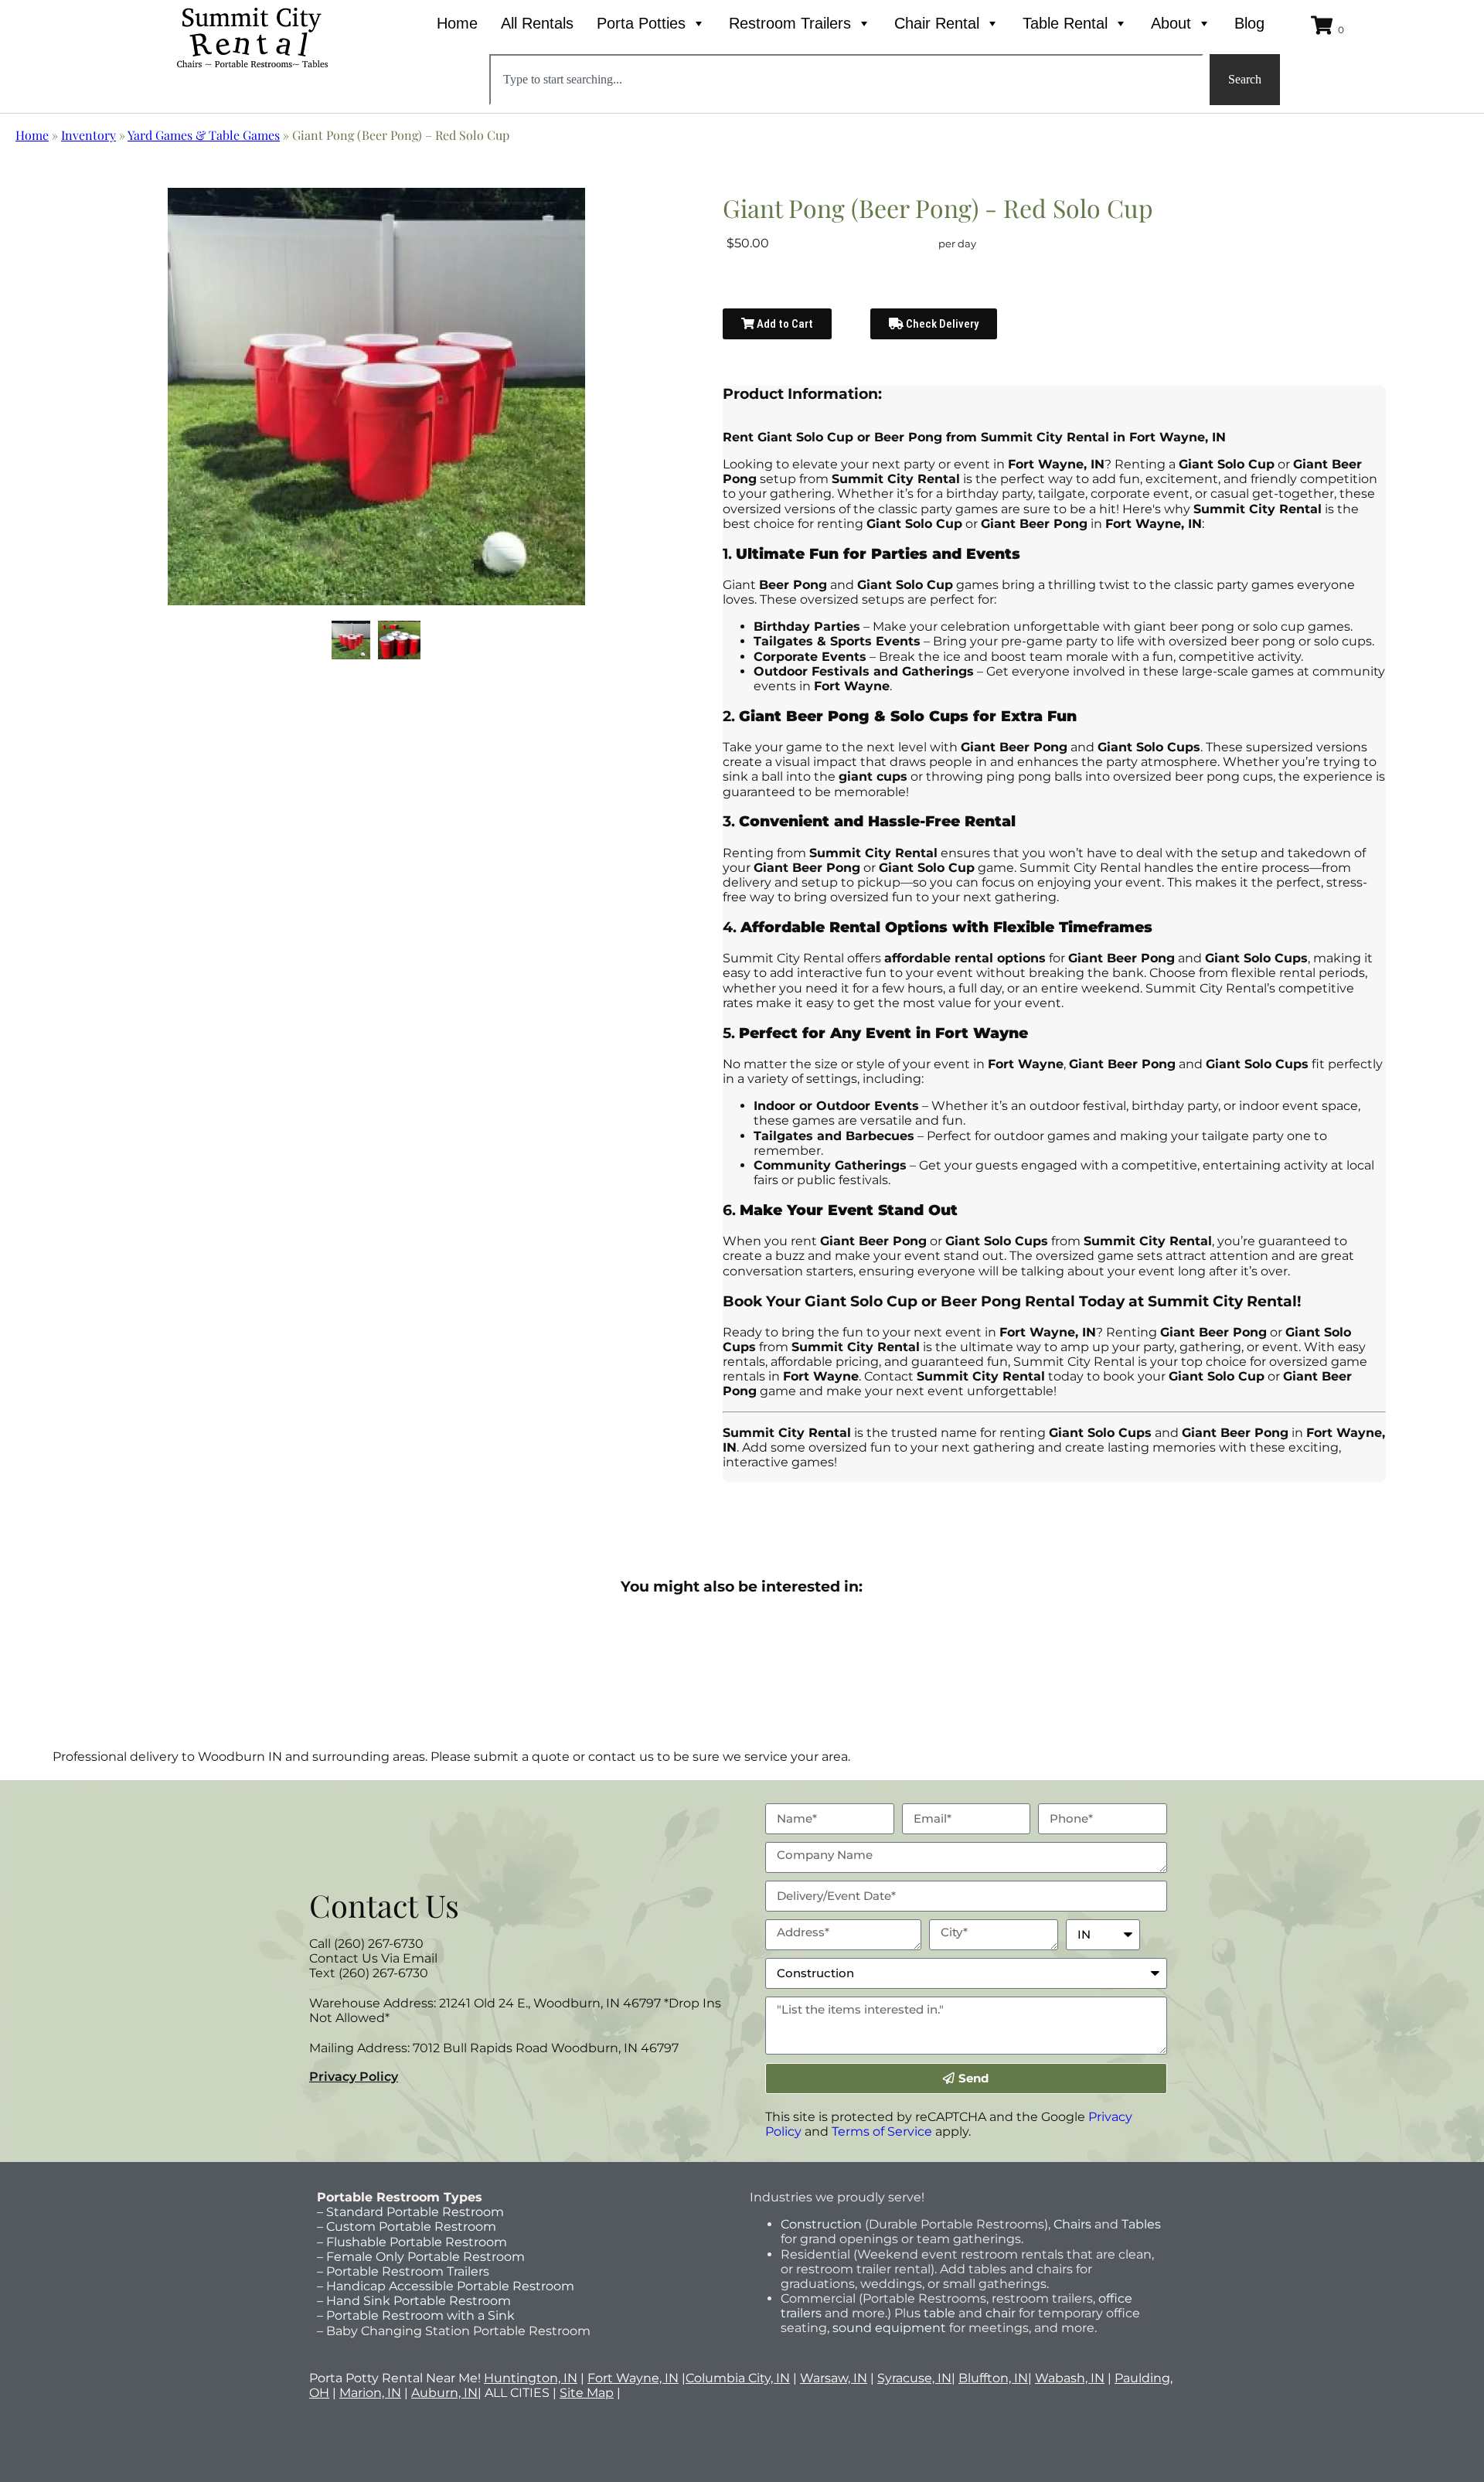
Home (457, 23)
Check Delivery (941, 324)
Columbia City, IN (738, 2378)
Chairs (1072, 2224)
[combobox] (846, 80)
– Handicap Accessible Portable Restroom (446, 2286)
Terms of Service (882, 2131)
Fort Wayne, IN (633, 2378)
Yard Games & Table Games (204, 135)
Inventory (88, 135)
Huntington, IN (531, 2378)
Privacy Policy (354, 2077)
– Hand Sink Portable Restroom (414, 2301)
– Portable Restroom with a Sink (416, 2315)
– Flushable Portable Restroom (412, 2242)
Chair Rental (937, 23)
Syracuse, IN (914, 2378)
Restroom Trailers (790, 23)
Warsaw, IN (834, 2378)
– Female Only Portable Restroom (421, 2257)
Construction (821, 2224)
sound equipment (889, 2328)
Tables (1141, 2224)
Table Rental (1065, 23)
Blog (1249, 23)
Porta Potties (641, 23)
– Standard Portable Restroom (410, 2212)
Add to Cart (784, 324)
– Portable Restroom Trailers (403, 2271)
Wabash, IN (1070, 2378)
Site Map (587, 2393)
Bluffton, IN (993, 2378)
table (938, 2313)
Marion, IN (370, 2393)
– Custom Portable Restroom (407, 2227)
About (1171, 23)
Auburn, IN (444, 2393)
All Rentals (537, 23)
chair (1001, 2313)
